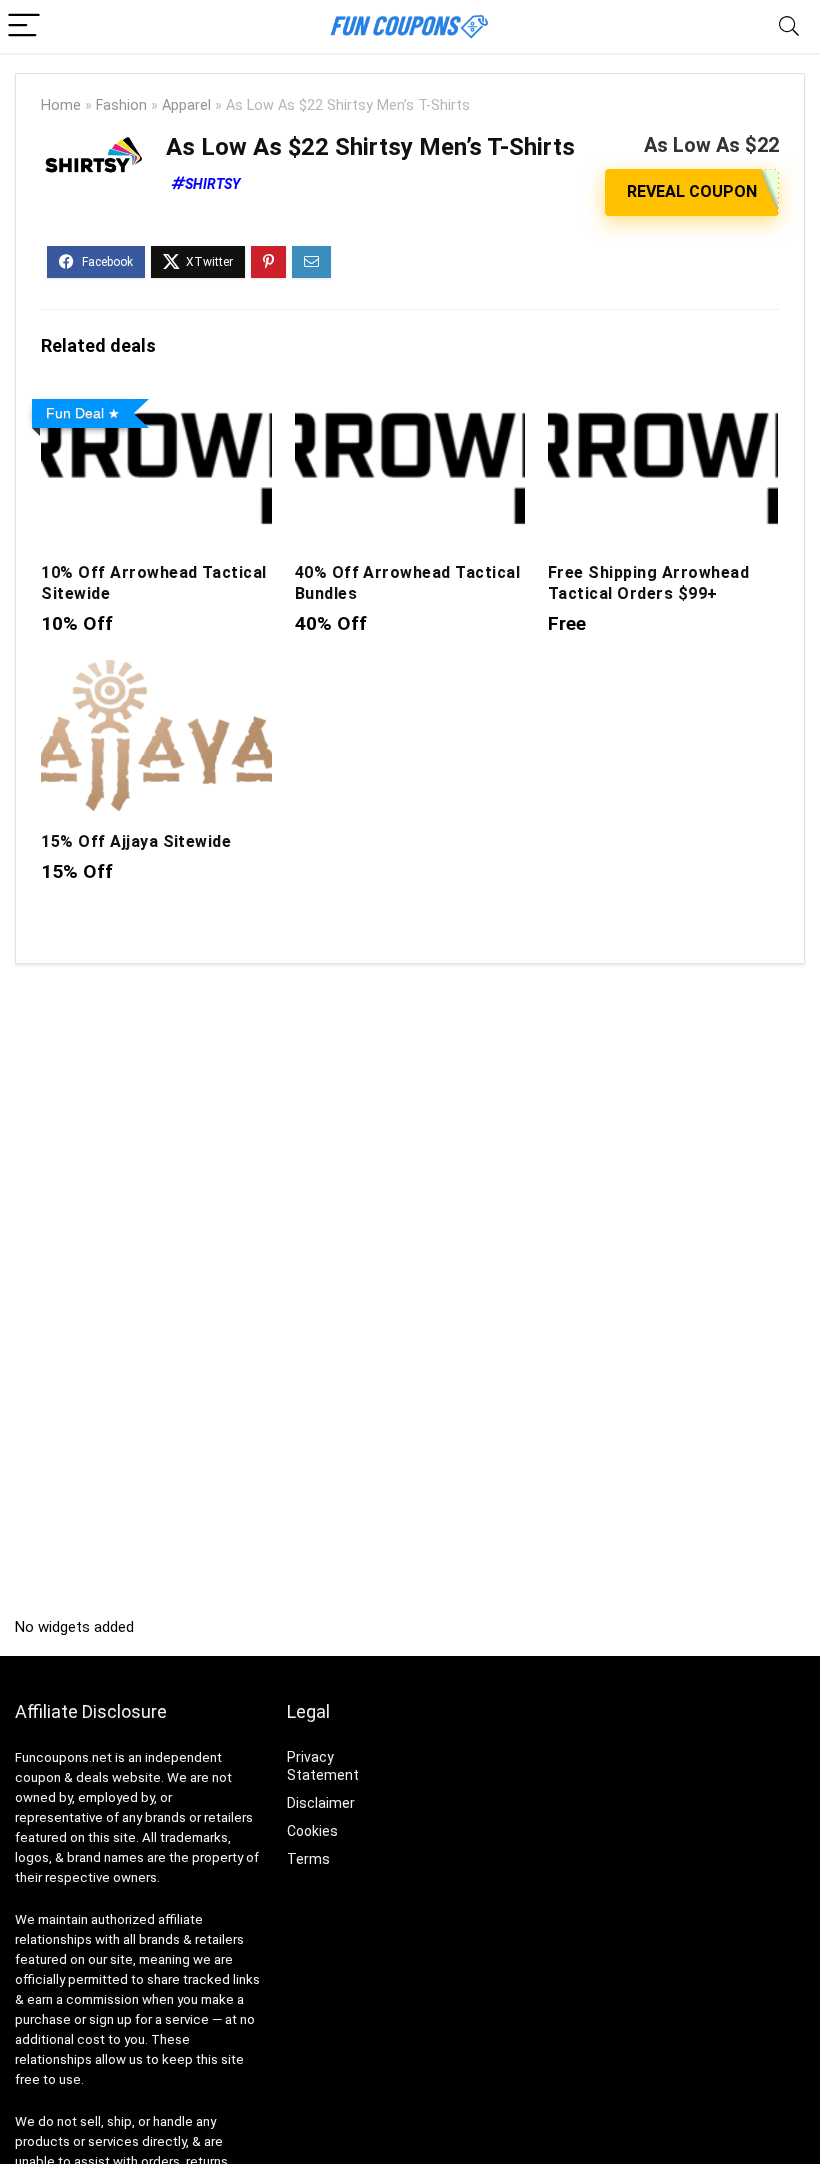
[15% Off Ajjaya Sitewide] (156, 673)
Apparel (186, 105)
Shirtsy (212, 184)
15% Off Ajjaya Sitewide (136, 841)
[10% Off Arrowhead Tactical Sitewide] (156, 404)
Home (61, 105)
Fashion (121, 105)
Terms (308, 1859)
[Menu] (24, 26)
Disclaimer (321, 1803)
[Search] (789, 26)
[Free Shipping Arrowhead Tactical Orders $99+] (663, 404)
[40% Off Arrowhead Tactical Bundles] (410, 404)
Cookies (312, 1831)
